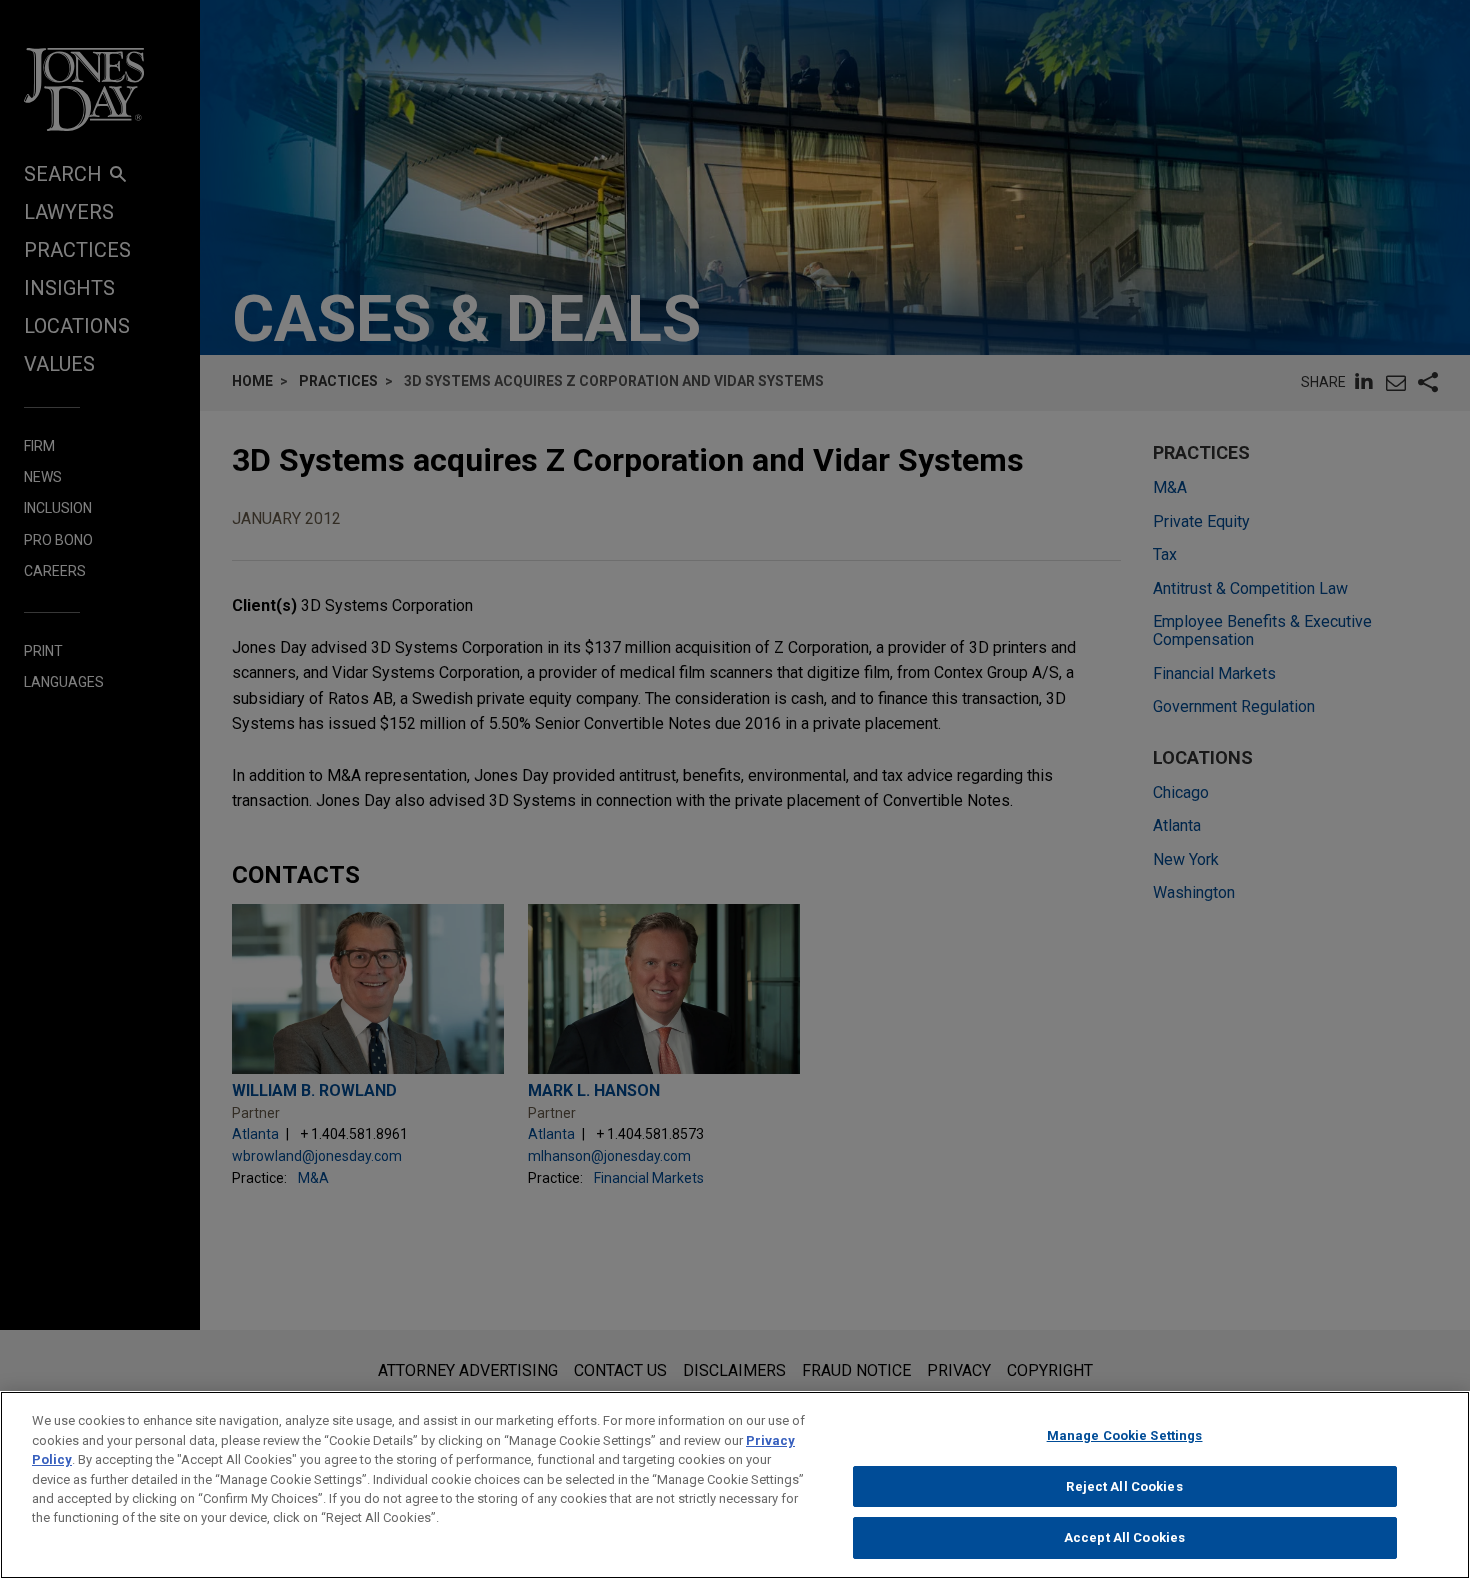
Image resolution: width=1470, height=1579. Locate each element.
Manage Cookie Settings (1125, 1435)
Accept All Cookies (1124, 1537)
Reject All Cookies (1124, 1486)
